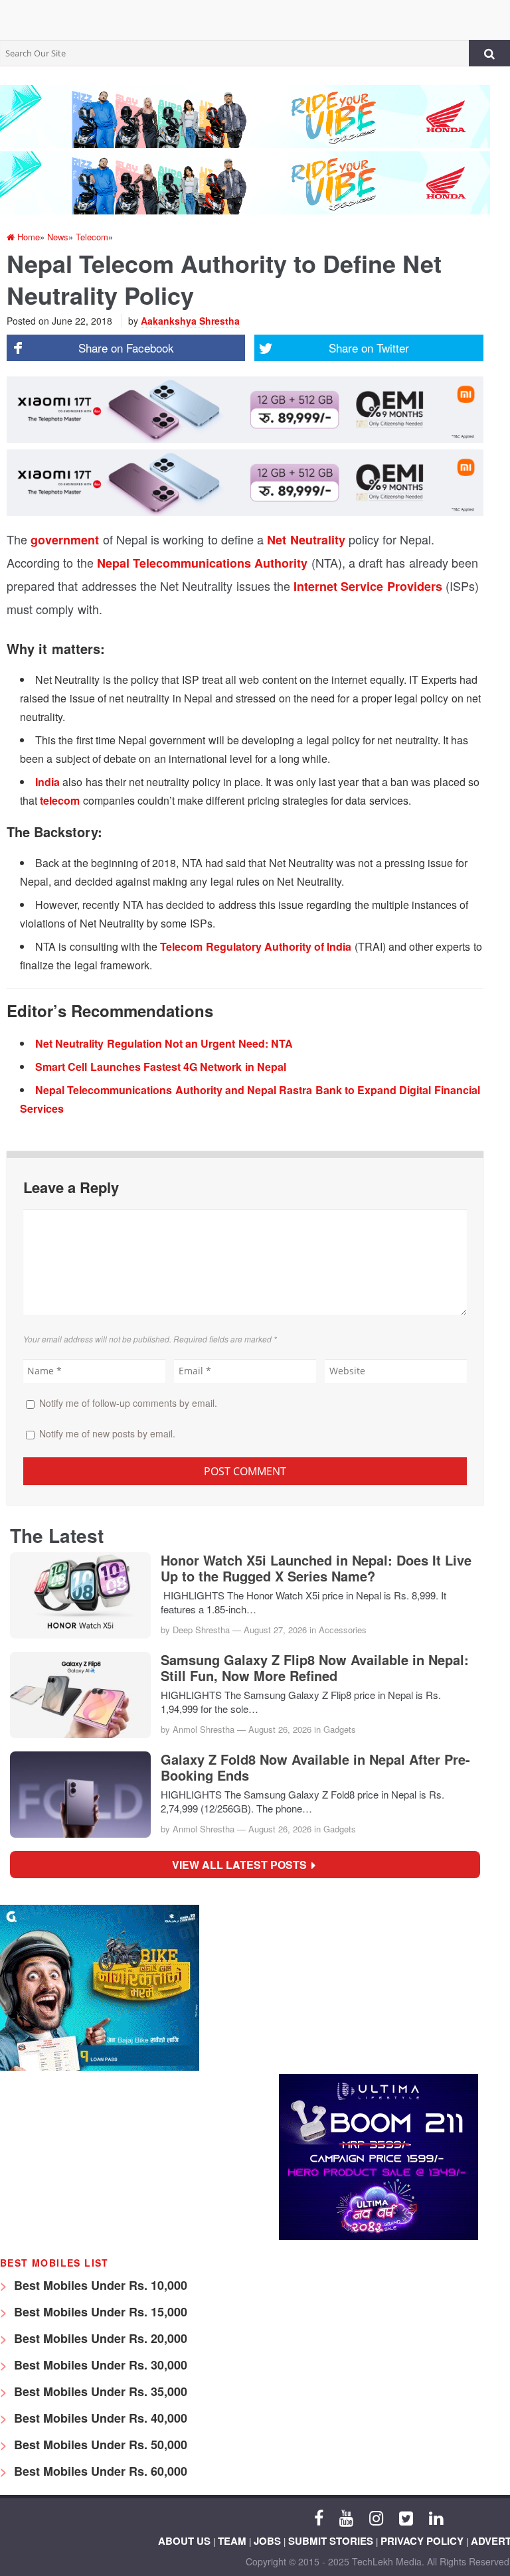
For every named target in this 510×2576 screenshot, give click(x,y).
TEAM (232, 2541)
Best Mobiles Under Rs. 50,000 (99, 2445)
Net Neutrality (306, 540)
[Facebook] (319, 2517)
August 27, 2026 (275, 1630)
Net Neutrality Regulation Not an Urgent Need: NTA (164, 1043)
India (47, 782)
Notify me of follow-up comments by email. (128, 1403)
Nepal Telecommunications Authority (203, 563)
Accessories (343, 1630)
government (65, 540)
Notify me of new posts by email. (107, 1433)
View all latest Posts (243, 1865)
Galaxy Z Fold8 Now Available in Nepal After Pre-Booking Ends (315, 1767)
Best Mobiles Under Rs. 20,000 (99, 2338)
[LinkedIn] (436, 2517)
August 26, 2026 (280, 1729)
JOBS (267, 2541)
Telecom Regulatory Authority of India (256, 946)
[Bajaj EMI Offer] (100, 2067)
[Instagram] (376, 2517)
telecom (60, 800)
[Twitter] (406, 2517)
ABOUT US (184, 2541)
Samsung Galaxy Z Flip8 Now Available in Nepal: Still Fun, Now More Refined (315, 1668)
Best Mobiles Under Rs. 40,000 (99, 2418)
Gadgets (340, 1729)
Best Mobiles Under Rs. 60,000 (99, 2471)
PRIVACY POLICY (422, 2541)
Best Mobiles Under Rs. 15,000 (99, 2312)
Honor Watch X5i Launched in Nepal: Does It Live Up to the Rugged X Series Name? (316, 1568)
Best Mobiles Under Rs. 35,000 (99, 2391)
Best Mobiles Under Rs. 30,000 (99, 2365)
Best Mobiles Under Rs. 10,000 (99, 2285)
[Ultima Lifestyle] (379, 2236)
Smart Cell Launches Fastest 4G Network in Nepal (161, 1067)
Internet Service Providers (368, 586)
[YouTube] (346, 2517)
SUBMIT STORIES (331, 2541)
